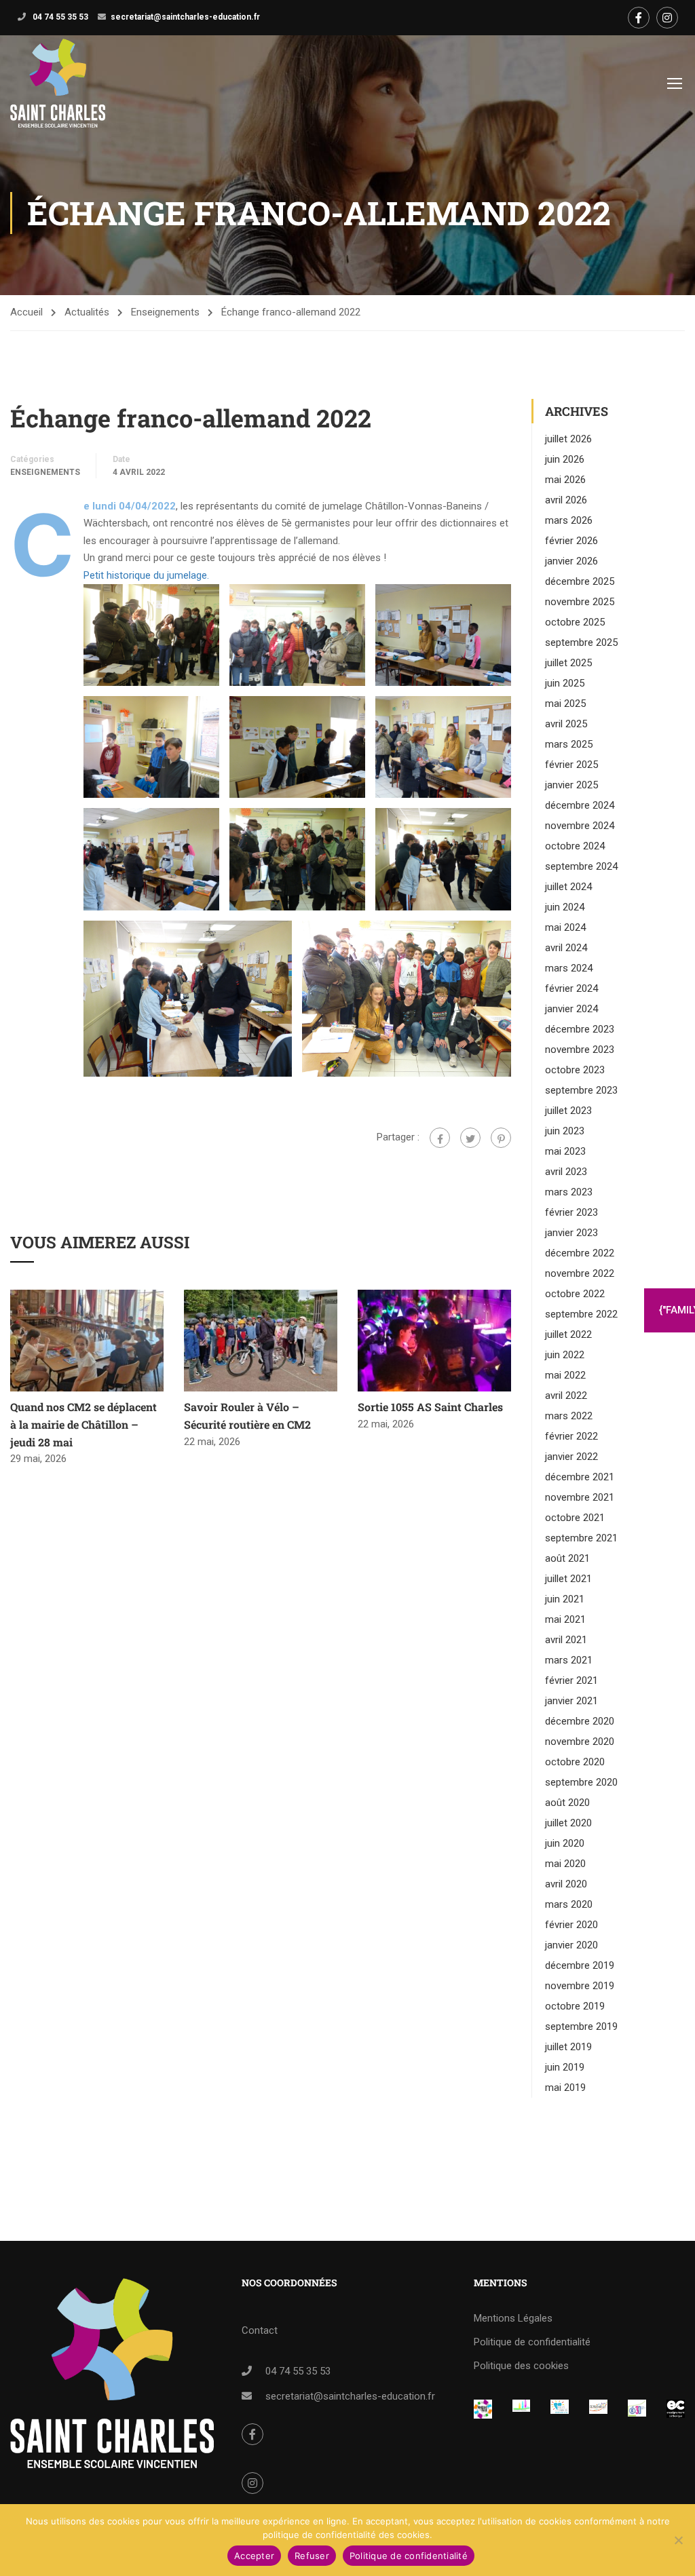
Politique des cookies (521, 2366)
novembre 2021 (580, 1497)
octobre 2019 (575, 2006)
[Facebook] (440, 1138)
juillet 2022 (568, 1334)
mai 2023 (565, 1151)
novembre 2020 (580, 1742)
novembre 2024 (580, 826)
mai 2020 (565, 1864)
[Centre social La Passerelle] (598, 2408)
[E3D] (637, 2408)
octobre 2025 (575, 622)
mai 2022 (565, 1375)
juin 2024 (565, 907)
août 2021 (567, 1558)
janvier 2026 (571, 561)
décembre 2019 (580, 1965)
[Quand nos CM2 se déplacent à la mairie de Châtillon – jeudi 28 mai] (87, 1340)
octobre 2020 (575, 1762)
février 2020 (571, 1925)
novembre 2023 (580, 1050)
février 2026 (571, 541)
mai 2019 (565, 2088)
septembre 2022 (581, 1314)
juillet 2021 (568, 1579)
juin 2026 (565, 459)
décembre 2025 (580, 581)
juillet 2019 (568, 2047)
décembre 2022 (580, 1253)
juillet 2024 (568, 887)
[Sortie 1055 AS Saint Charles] (434, 1340)
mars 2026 (569, 520)
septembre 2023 (581, 1090)
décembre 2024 (580, 805)
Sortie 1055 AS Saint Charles (430, 1407)
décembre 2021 (580, 1477)
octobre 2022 (575, 1294)
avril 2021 (566, 1640)
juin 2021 (565, 1599)
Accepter (254, 2556)
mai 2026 (565, 480)
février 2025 (571, 765)
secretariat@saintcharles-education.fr (185, 17)
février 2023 (571, 1212)
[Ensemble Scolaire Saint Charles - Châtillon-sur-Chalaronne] (58, 83)
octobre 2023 (575, 1070)
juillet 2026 (568, 439)
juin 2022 (565, 1355)
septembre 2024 (581, 866)
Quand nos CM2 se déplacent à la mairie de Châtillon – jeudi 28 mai (83, 1424)
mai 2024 (565, 927)
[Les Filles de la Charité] (560, 2408)
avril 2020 (566, 1884)
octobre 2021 (575, 1518)
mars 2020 (569, 1904)
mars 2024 (569, 968)
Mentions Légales (513, 2318)
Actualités (87, 312)
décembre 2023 (580, 1029)
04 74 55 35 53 (59, 17)
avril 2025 (566, 724)
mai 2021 (565, 1619)
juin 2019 (565, 2067)
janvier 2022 (571, 1457)
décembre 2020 (580, 1721)
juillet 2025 (568, 663)
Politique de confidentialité (532, 2342)
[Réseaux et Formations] (483, 2409)
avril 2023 (566, 1172)
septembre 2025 (581, 642)
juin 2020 (565, 1843)
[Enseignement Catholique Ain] (522, 2408)
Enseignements (165, 312)
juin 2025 (565, 683)
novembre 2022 (580, 1273)
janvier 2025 (571, 785)
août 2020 (567, 1803)
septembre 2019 (581, 2026)
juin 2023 (565, 1131)
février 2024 (571, 988)
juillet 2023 (568, 1111)
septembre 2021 (581, 1538)
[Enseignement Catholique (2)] (676, 2409)
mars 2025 (569, 744)
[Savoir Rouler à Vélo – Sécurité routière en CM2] (261, 1340)
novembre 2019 (580, 1986)
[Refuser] (678, 2540)
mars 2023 (569, 1192)
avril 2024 (566, 948)
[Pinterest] (501, 1138)
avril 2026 (566, 500)
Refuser (312, 2556)
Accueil (26, 312)
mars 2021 (569, 1660)
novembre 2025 (580, 602)
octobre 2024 (575, 846)
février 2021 (571, 1680)
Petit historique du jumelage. (146, 575)
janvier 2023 (571, 1233)
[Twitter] (470, 1138)
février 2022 (571, 1436)
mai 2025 (565, 704)
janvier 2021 (571, 1701)
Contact (260, 2330)
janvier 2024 (571, 1009)
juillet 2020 (568, 1823)
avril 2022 (566, 1396)
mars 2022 (569, 1416)
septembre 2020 (581, 1782)
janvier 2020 (571, 1945)
